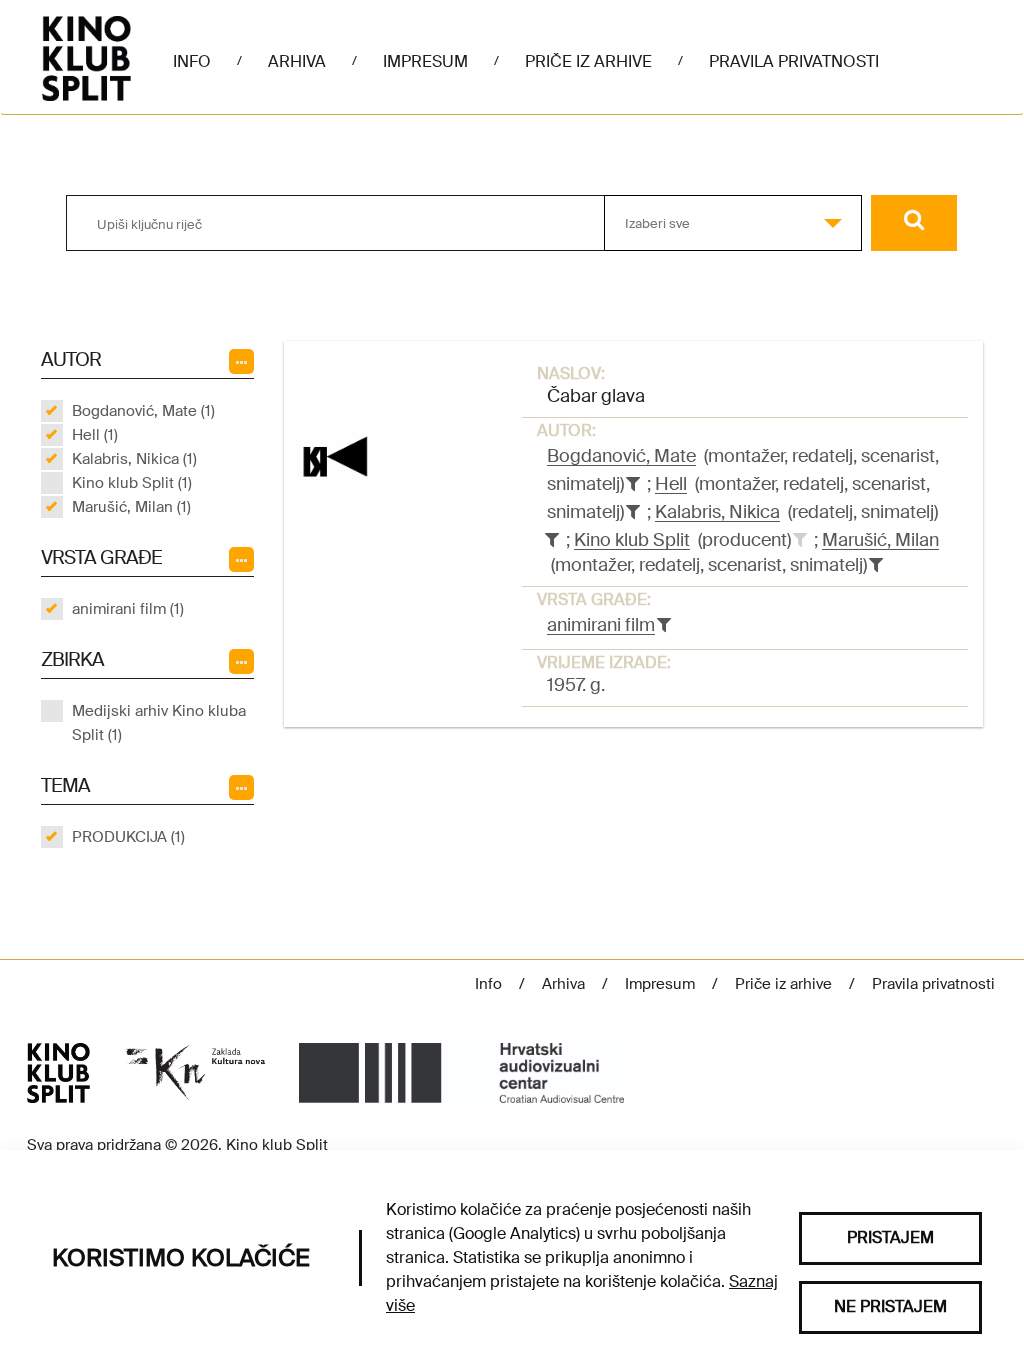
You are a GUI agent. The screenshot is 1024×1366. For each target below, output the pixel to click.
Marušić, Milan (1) (131, 507)
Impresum (425, 61)
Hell (671, 484)
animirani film (601, 625)
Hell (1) (95, 435)
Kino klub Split (632, 540)
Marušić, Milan (880, 540)
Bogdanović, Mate (621, 456)
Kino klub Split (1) (132, 483)
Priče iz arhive (588, 61)
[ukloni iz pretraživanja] (633, 484)
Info (192, 61)
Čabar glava (596, 396)
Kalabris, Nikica (717, 512)
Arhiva (297, 61)
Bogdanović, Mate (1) (143, 411)
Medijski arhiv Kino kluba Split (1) (159, 723)
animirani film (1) (128, 609)
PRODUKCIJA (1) (128, 837)
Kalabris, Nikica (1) (134, 459)
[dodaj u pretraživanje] (800, 540)
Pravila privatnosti (794, 61)
